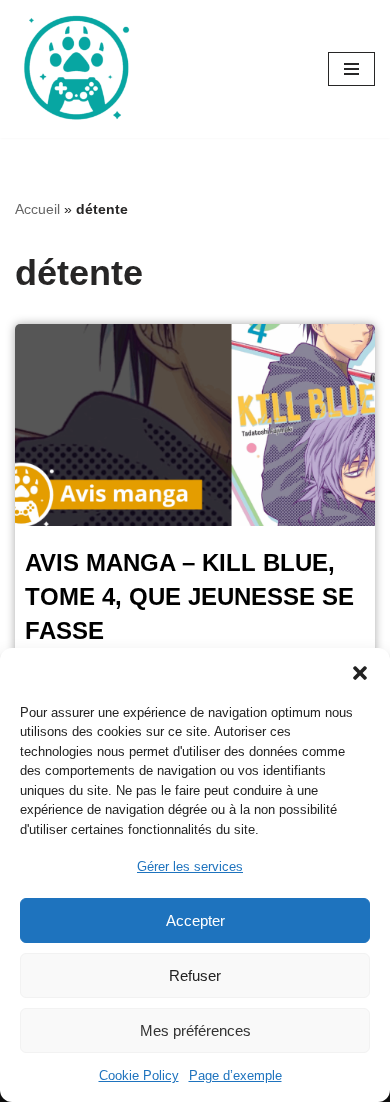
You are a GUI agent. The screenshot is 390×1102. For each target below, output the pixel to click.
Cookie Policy (139, 1075)
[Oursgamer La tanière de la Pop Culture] (75, 69)
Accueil (37, 209)
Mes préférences (195, 1030)
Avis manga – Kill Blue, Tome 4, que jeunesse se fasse (189, 596)
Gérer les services (190, 866)
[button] (360, 673)
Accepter (195, 920)
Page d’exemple (235, 1075)
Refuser (195, 975)
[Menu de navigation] (351, 69)
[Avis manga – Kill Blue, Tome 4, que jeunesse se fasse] (195, 425)
